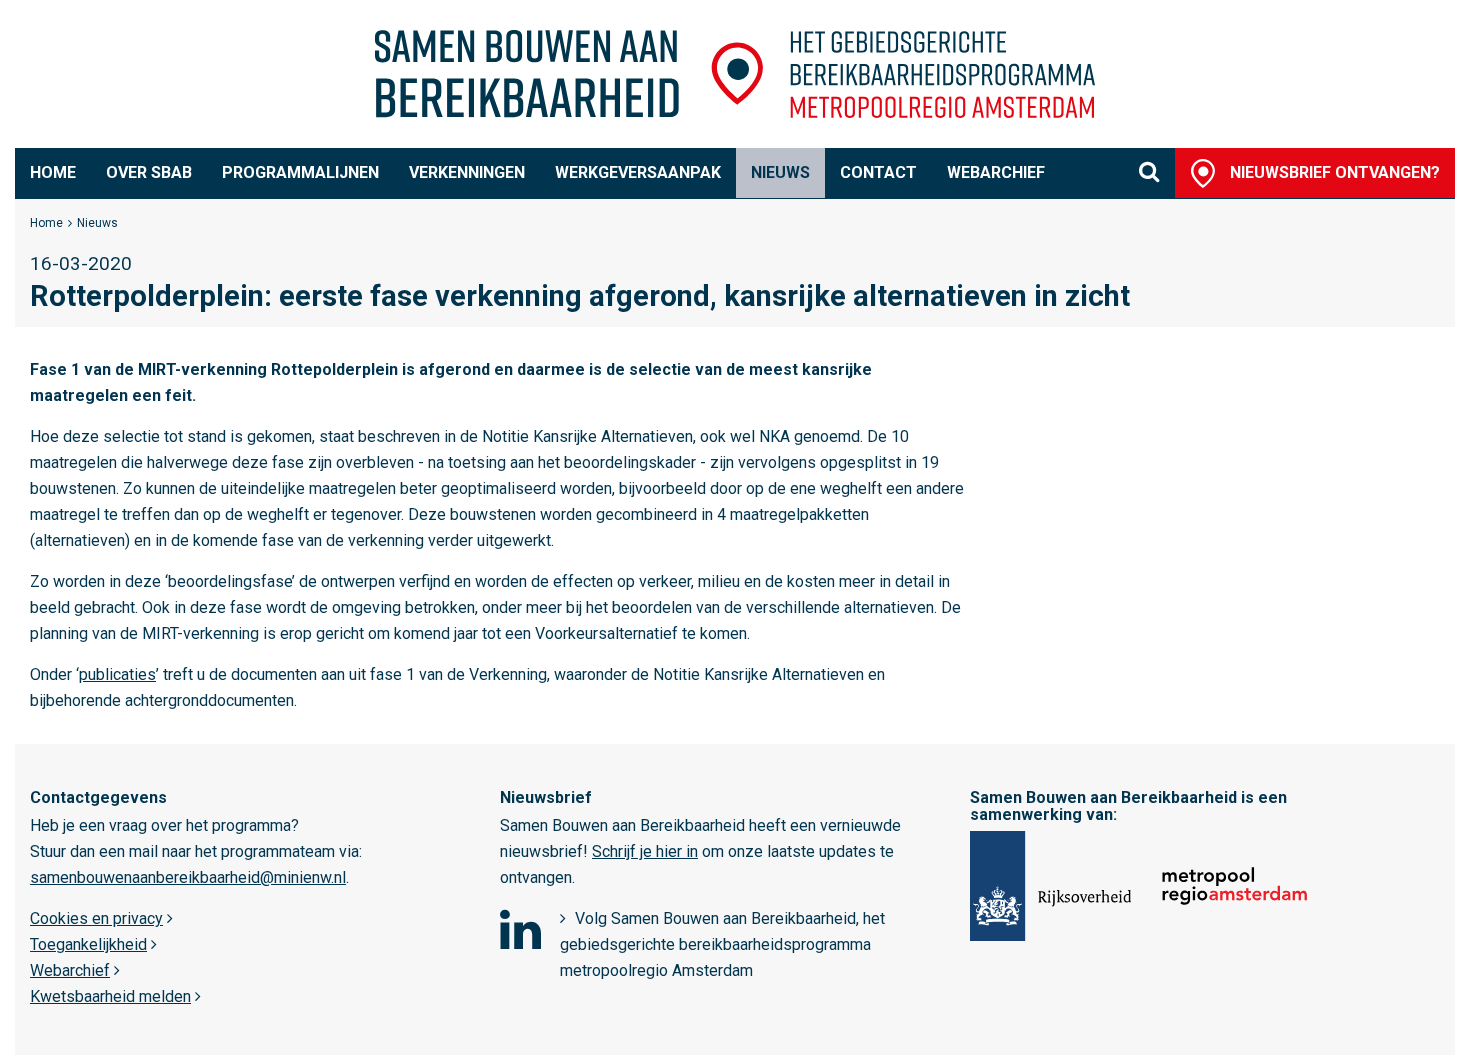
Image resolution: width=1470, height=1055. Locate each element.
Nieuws (780, 172)
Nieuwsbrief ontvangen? (1335, 172)
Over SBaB (149, 172)
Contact (878, 172)
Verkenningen (467, 172)
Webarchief (996, 172)
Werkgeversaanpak (638, 172)
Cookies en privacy (96, 918)
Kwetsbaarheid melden (110, 996)
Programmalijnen (300, 172)
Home (53, 172)
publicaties (117, 674)
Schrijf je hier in (645, 851)
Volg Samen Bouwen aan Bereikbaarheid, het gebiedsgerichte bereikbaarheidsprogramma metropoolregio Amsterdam (722, 944)
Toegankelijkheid (88, 944)
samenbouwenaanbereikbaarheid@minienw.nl (188, 877)
